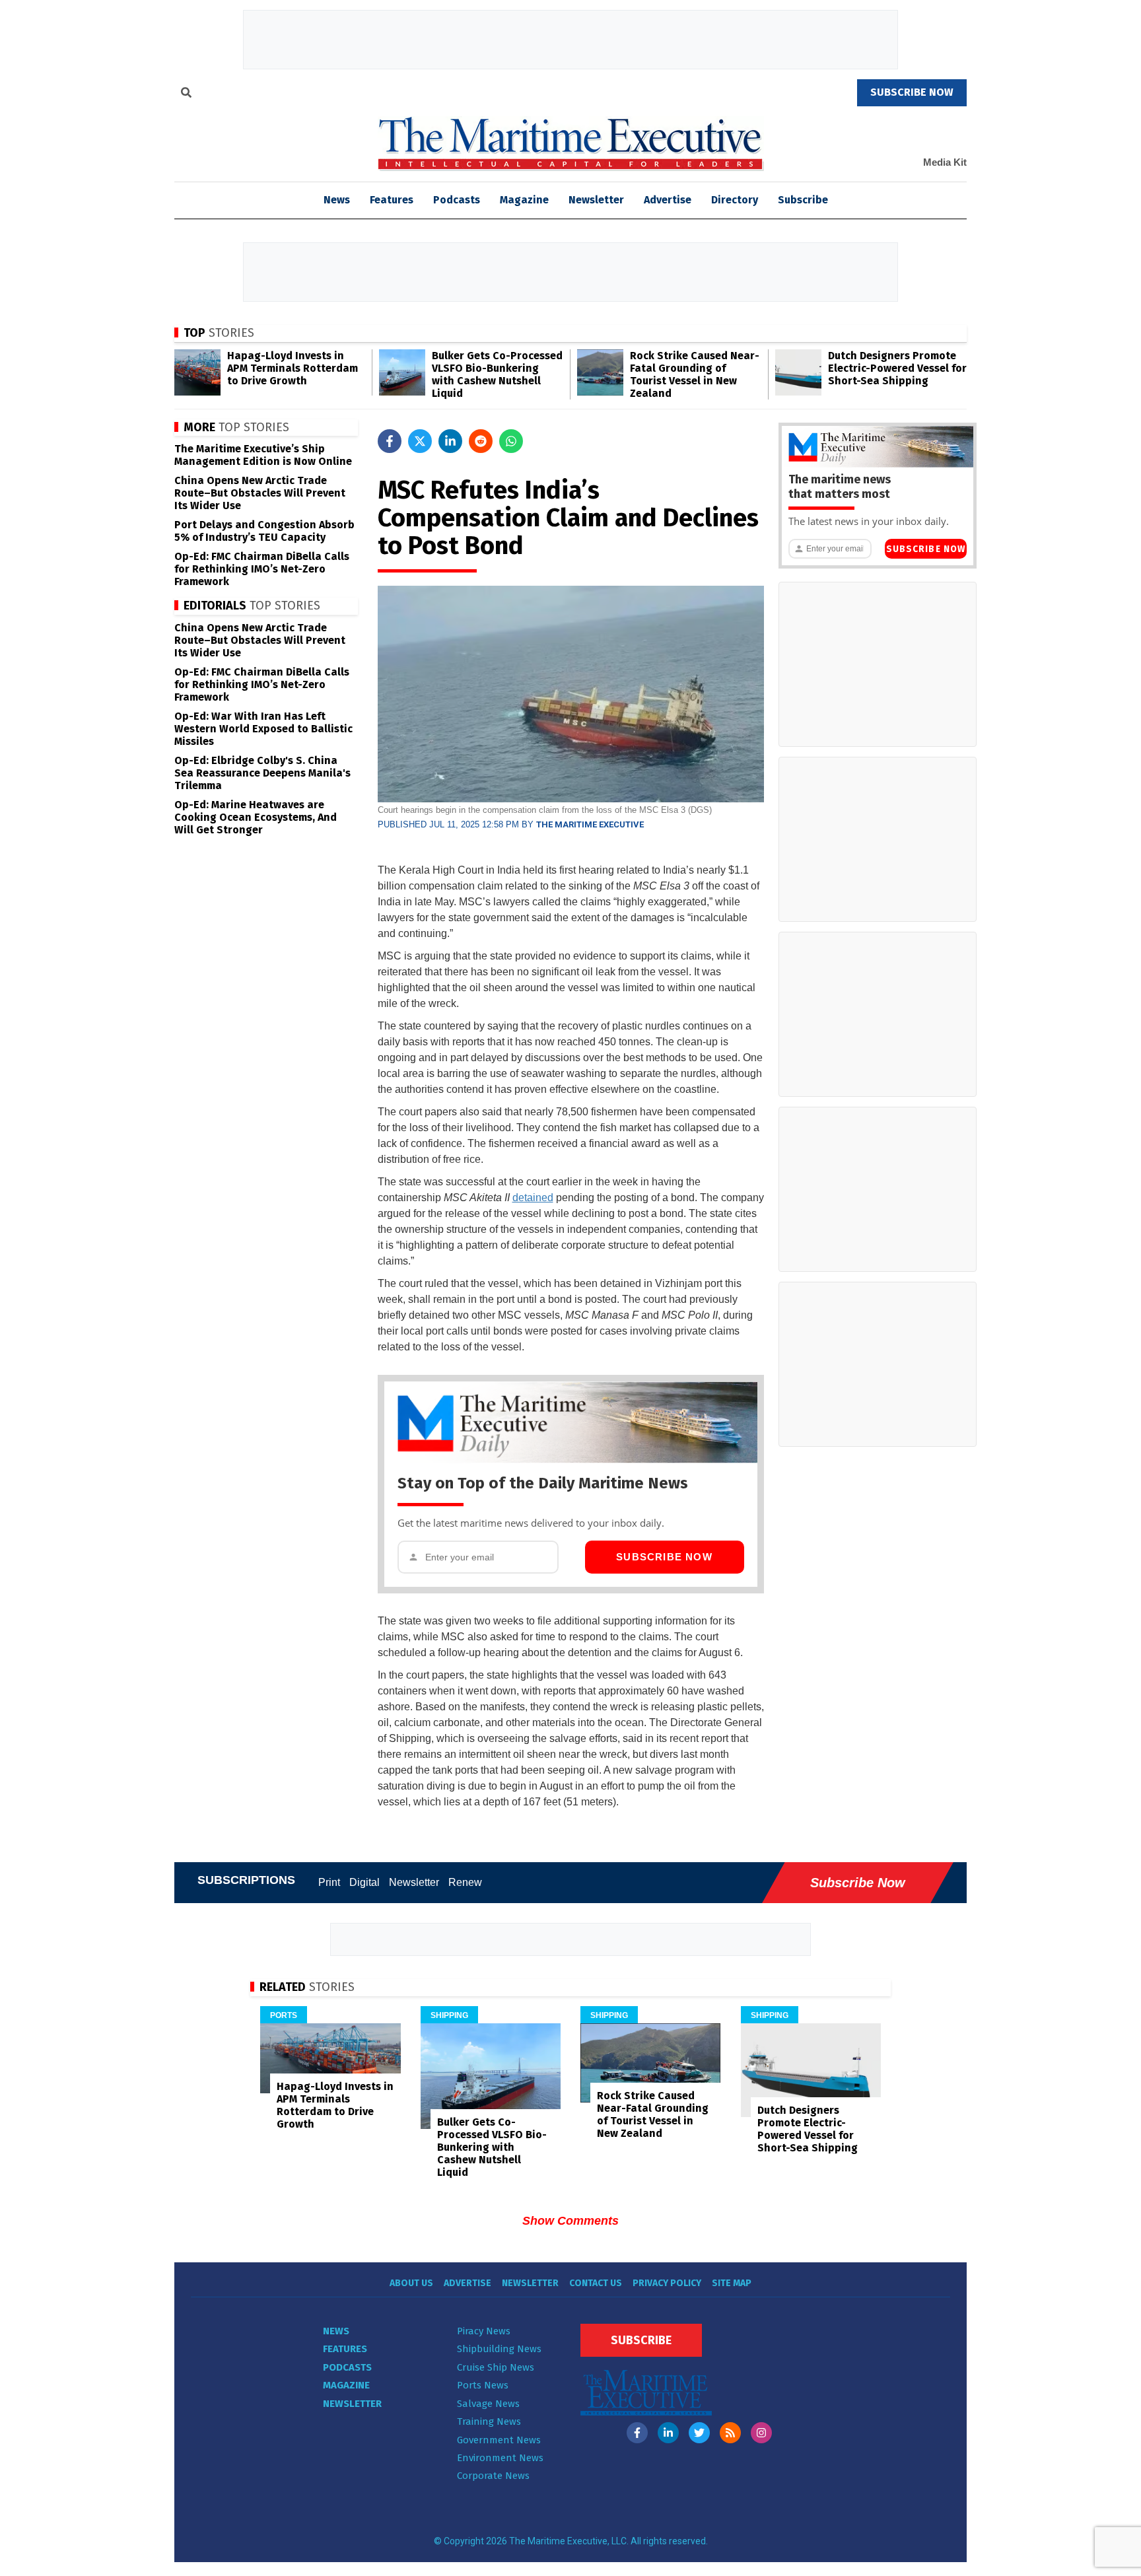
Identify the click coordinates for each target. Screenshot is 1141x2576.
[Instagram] (761, 2433)
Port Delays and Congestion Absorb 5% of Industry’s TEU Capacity (264, 531)
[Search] (186, 94)
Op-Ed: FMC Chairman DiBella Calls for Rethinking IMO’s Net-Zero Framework (262, 569)
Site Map (732, 2283)
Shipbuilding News (499, 2349)
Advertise (668, 200)
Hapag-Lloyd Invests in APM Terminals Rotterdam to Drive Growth (293, 368)
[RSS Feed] (730, 2433)
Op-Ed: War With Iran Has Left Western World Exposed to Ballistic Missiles (263, 729)
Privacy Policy (667, 2283)
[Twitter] (699, 2433)
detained (533, 1198)
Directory (735, 200)
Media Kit (945, 162)
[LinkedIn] (668, 2433)
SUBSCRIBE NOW (912, 92)
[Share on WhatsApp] (511, 441)
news (337, 200)
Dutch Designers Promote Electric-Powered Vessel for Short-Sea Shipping (897, 368)
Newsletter (596, 200)
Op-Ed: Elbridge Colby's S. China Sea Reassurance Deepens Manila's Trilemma (262, 773)
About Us (411, 2283)
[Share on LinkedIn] (450, 441)
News (336, 2331)
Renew (465, 1882)
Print (329, 1882)
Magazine (524, 200)
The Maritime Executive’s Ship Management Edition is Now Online (263, 455)
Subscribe (803, 200)
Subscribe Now (664, 1557)
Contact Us (596, 2283)
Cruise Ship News (496, 2367)
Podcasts (457, 200)
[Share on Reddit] (481, 441)
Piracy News (484, 2331)
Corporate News (493, 2476)
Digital (364, 1882)
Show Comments (570, 2221)
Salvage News (488, 2404)
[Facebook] (637, 2433)
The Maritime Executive (590, 824)
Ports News (483, 2385)
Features (392, 200)
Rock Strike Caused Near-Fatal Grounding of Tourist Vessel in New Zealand (695, 374)
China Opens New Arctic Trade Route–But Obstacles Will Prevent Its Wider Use (260, 493)
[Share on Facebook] (390, 441)
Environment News (500, 2458)
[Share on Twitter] (420, 441)
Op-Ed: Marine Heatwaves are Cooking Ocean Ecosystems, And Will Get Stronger (256, 817)
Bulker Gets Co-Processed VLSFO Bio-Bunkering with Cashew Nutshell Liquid (497, 374)
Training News (489, 2421)
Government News (499, 2440)
